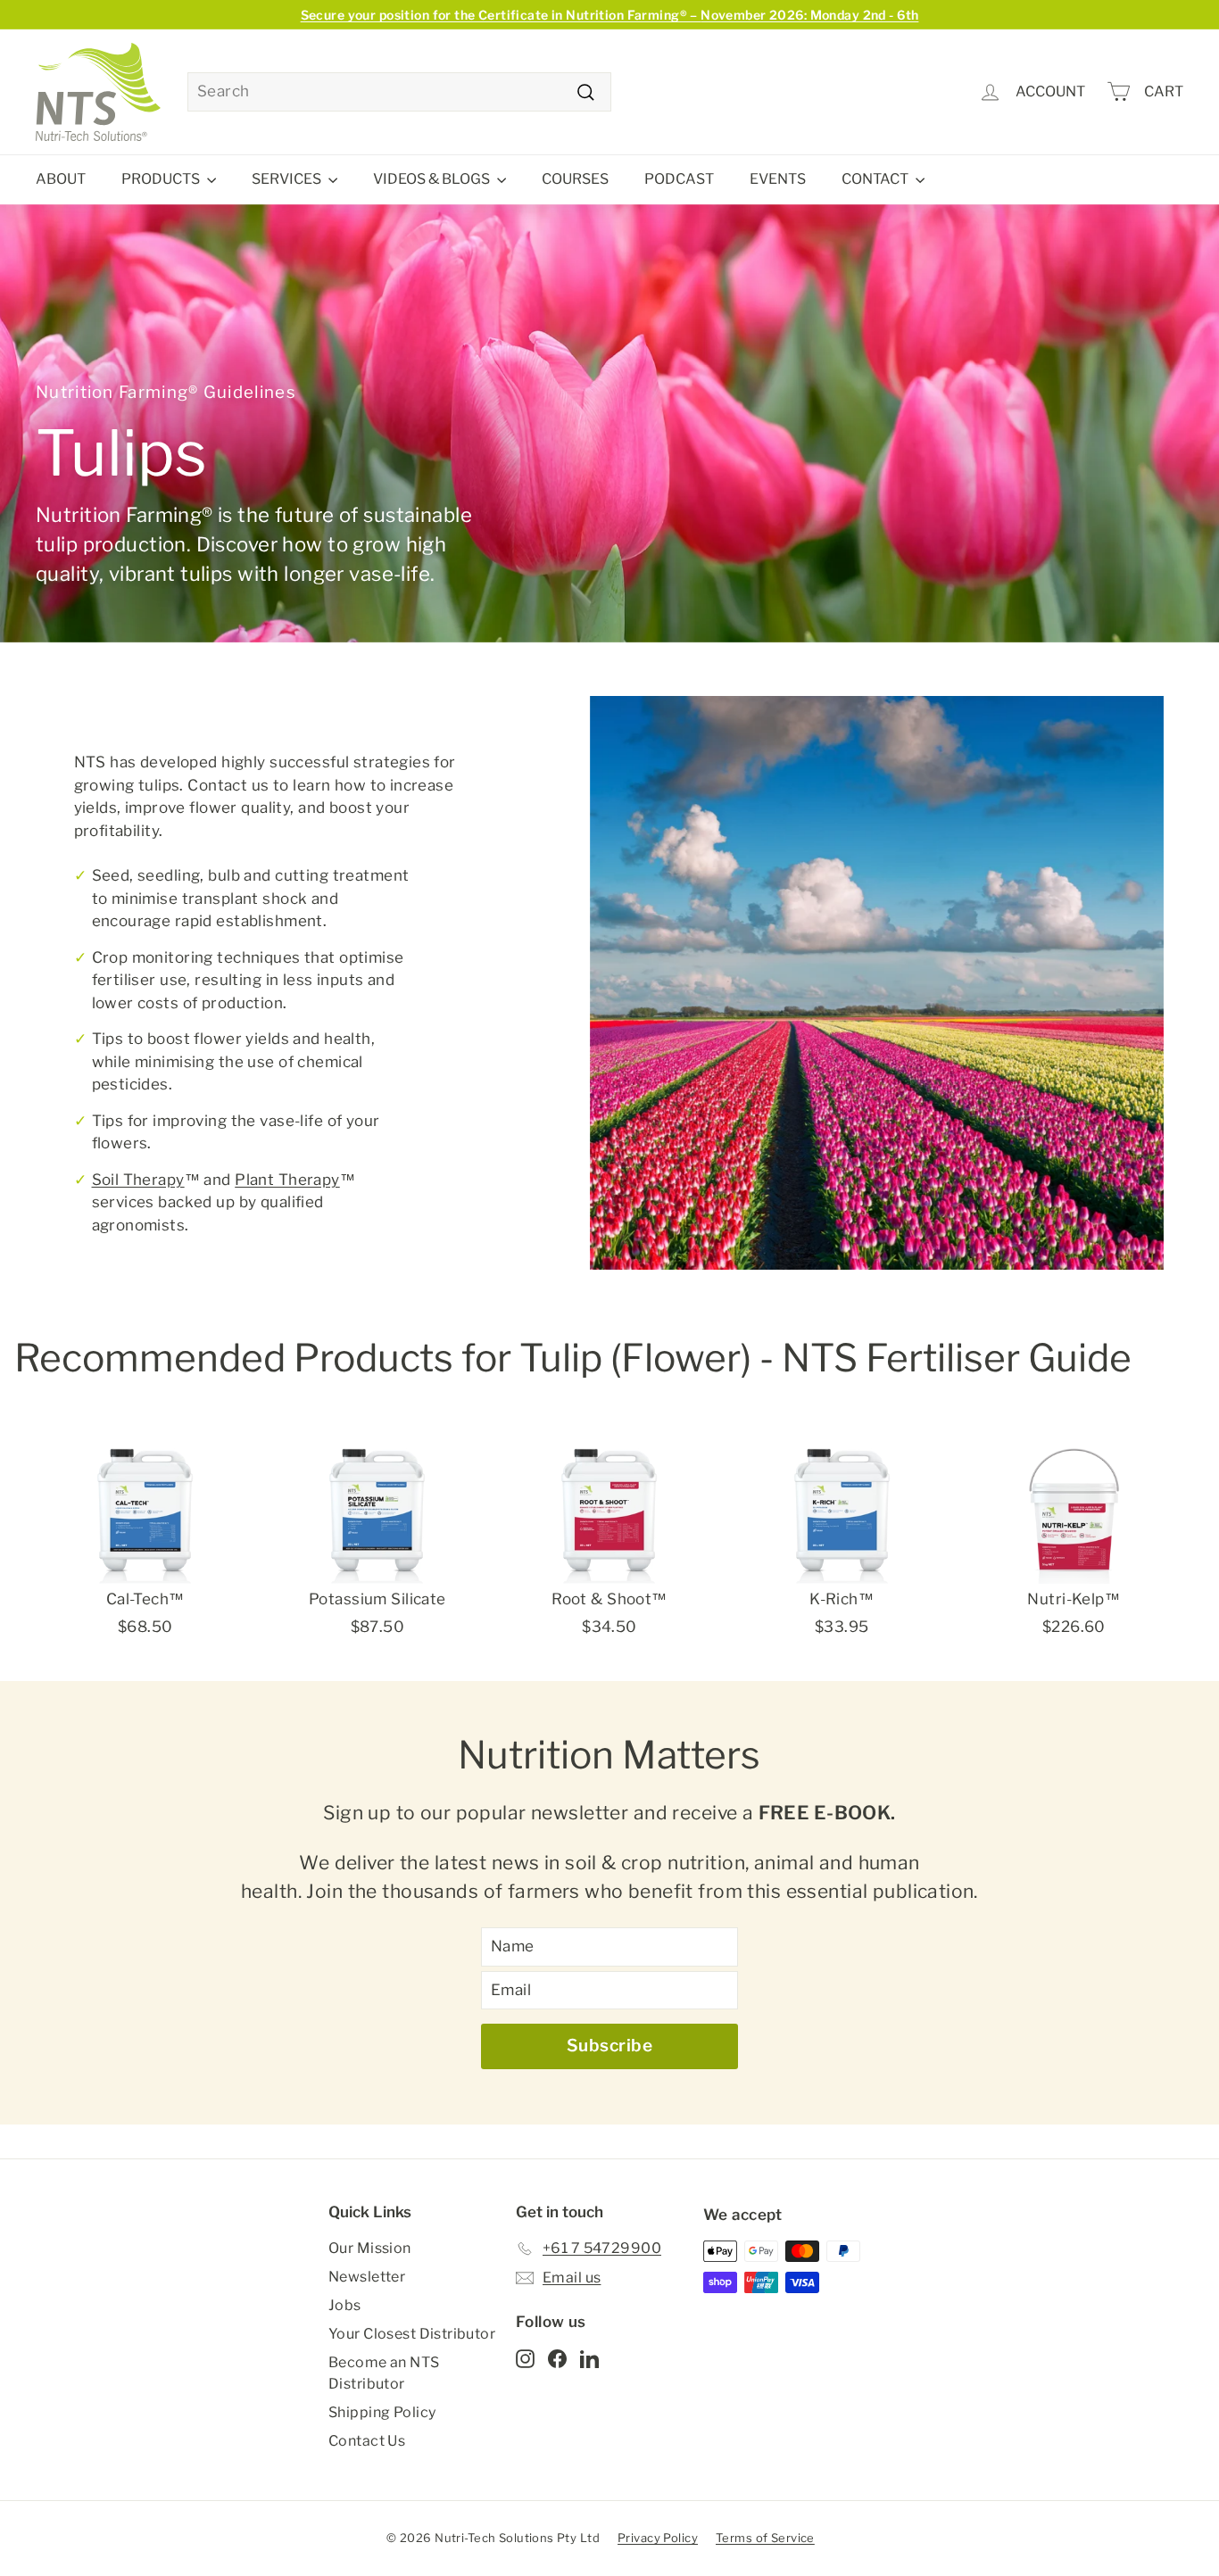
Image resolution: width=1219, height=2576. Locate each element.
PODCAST (679, 179)
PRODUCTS (162, 179)
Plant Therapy (287, 1180)
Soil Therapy (138, 1180)
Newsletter (367, 2277)
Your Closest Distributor (412, 2334)
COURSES (575, 179)
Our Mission (370, 2248)
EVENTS (778, 179)
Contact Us (367, 2441)
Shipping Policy (382, 2412)
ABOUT (61, 179)
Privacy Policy (658, 2538)
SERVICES (288, 179)
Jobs (345, 2305)
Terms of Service (765, 2538)
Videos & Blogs (433, 179)
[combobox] (399, 92)
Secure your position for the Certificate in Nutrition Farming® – (610, 15)
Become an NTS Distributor (384, 2373)
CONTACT (876, 179)
